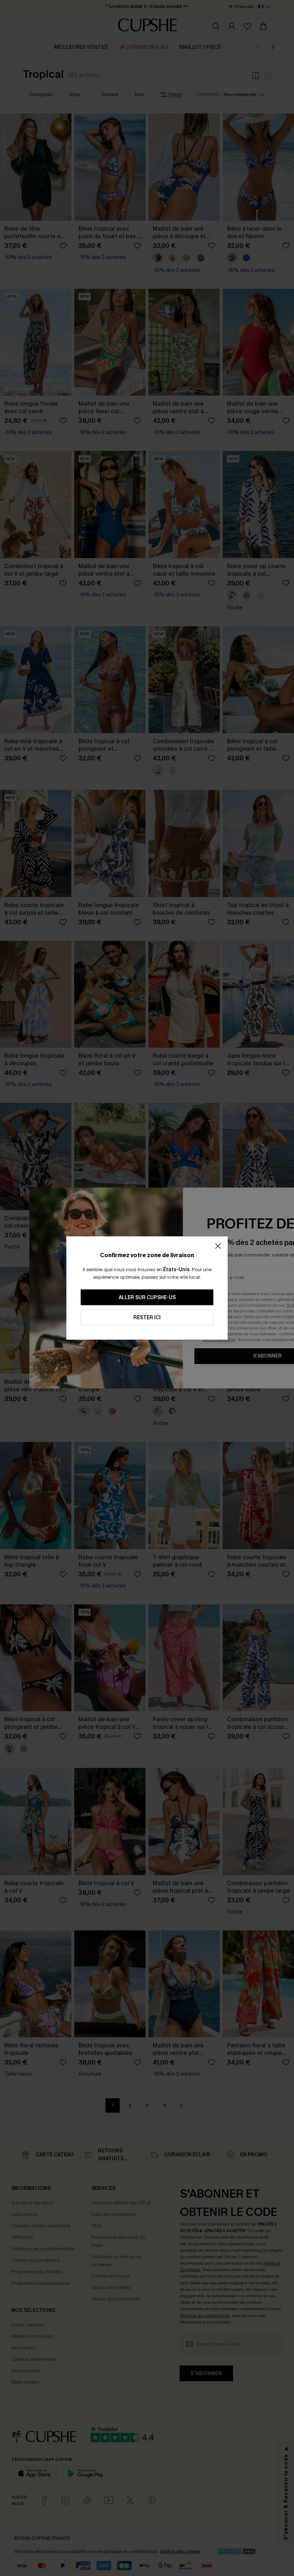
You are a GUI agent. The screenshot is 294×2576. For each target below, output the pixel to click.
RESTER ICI (147, 1318)
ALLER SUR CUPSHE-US (147, 1298)
